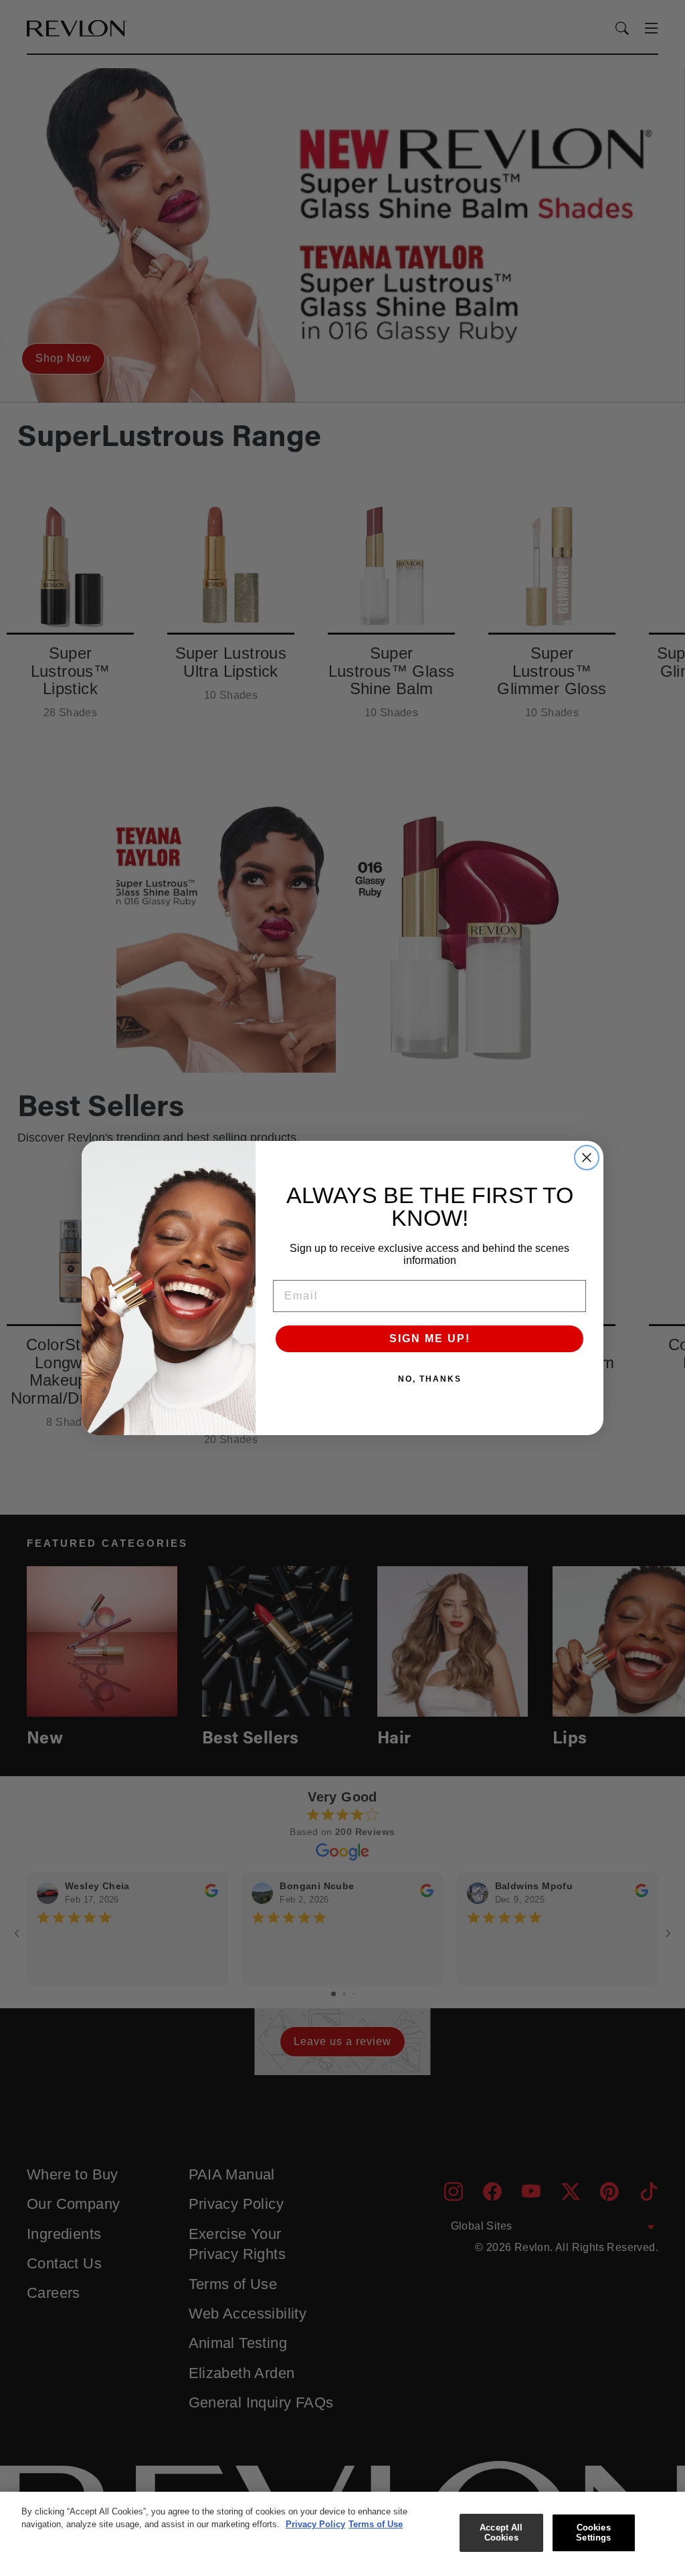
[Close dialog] (587, 1158)
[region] (342, 2534)
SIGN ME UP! (430, 1338)
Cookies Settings (593, 2533)
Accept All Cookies (501, 2533)
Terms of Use (376, 2524)
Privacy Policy (315, 2524)
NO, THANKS (430, 1379)
